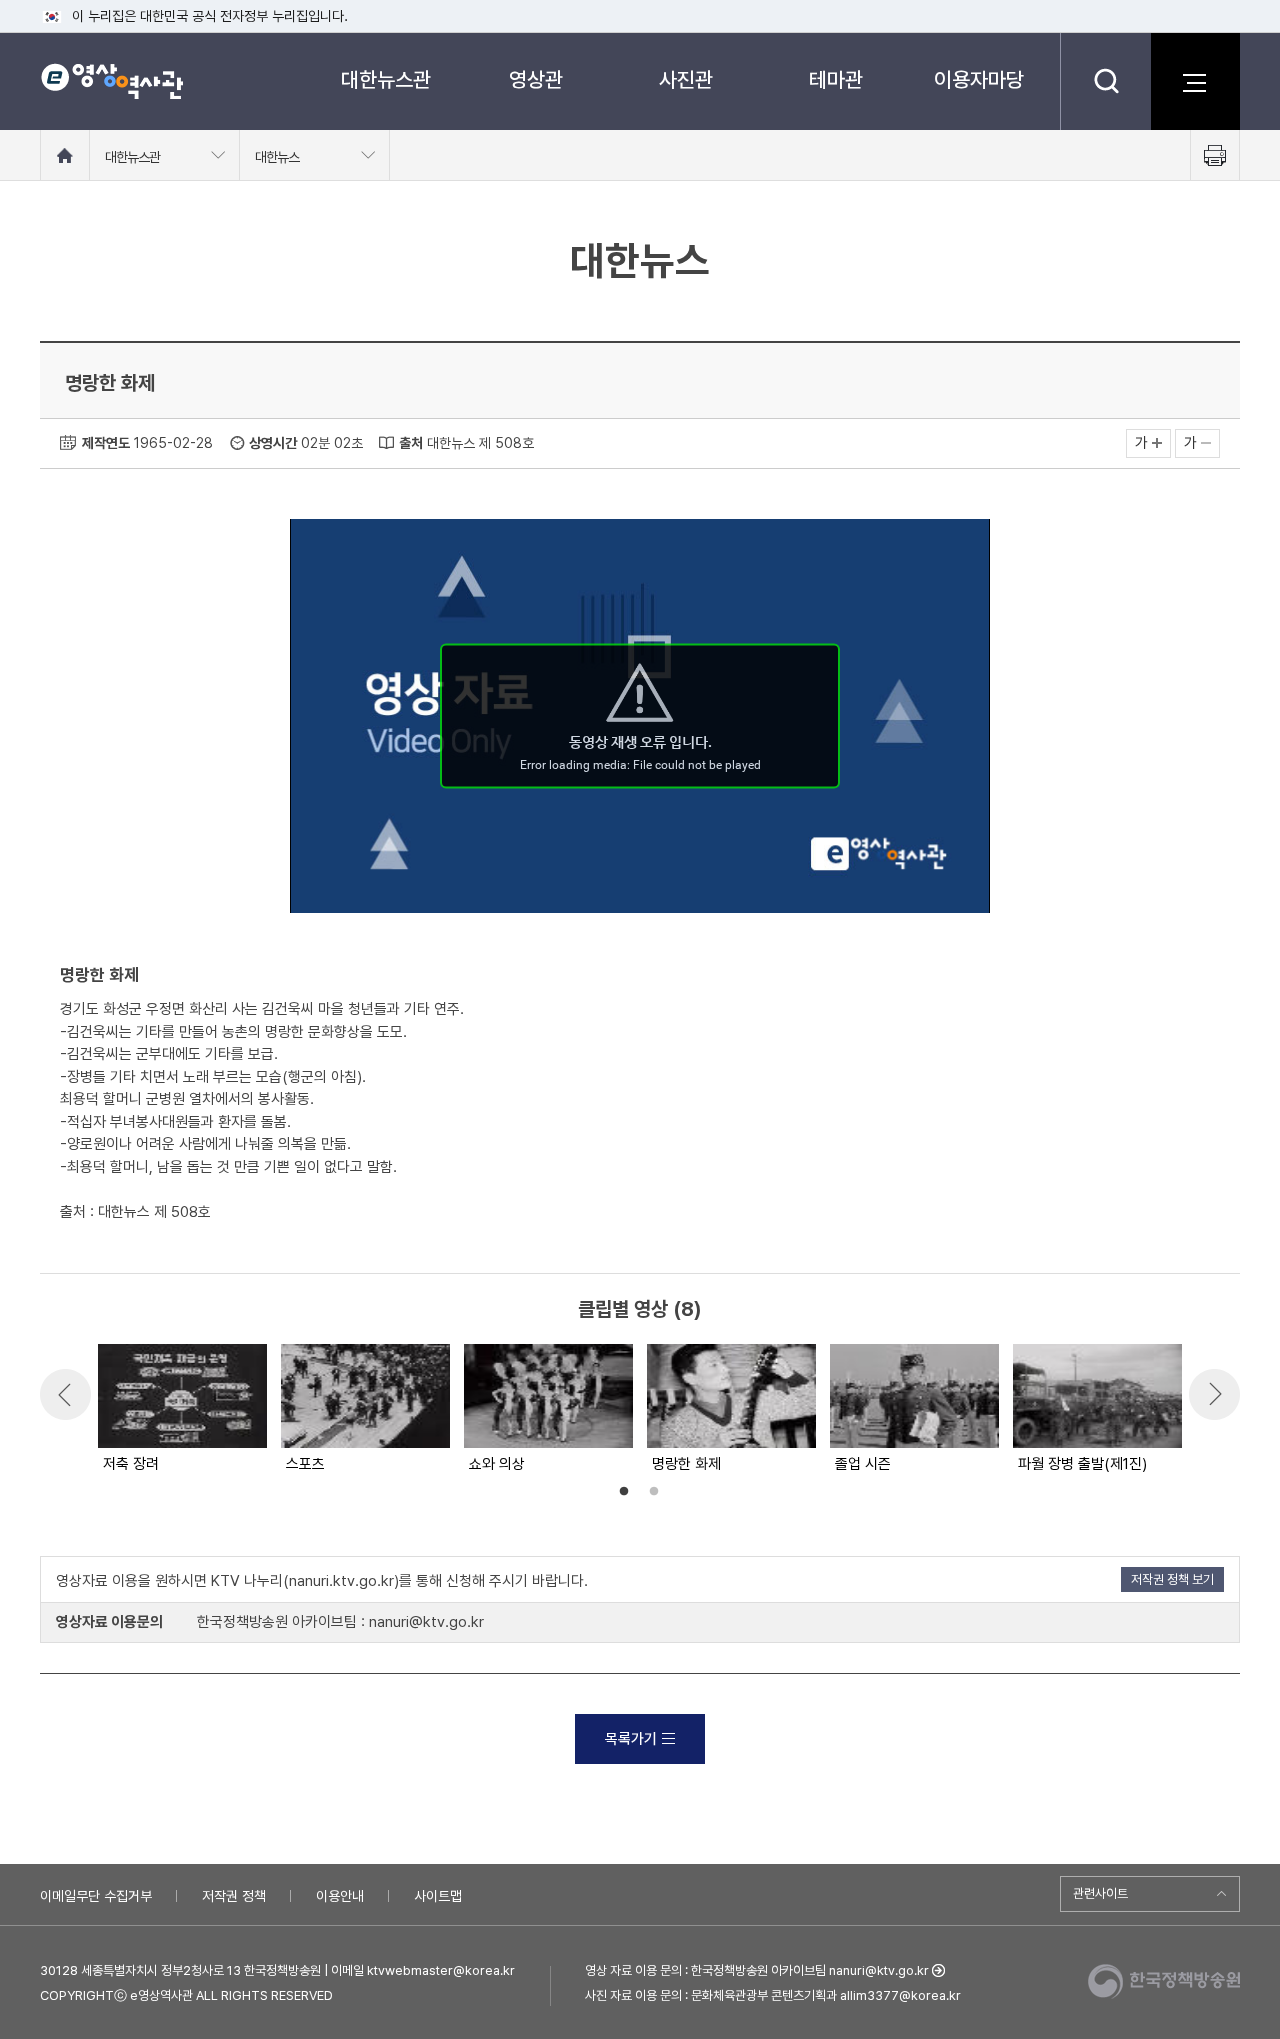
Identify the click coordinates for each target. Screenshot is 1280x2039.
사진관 (686, 79)
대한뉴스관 (386, 79)
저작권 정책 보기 (1172, 1579)
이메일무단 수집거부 (96, 1896)
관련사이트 (1100, 1893)
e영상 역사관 (111, 81)
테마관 (836, 79)
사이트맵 (438, 1896)
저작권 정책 (234, 1896)
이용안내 (340, 1896)
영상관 (536, 79)
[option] (181, 1410)
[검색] (1105, 81)
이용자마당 (979, 79)
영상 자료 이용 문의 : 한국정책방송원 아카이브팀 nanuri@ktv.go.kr (757, 1970)
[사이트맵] (1195, 81)
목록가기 (631, 1739)
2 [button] (654, 1492)
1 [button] (624, 1492)
